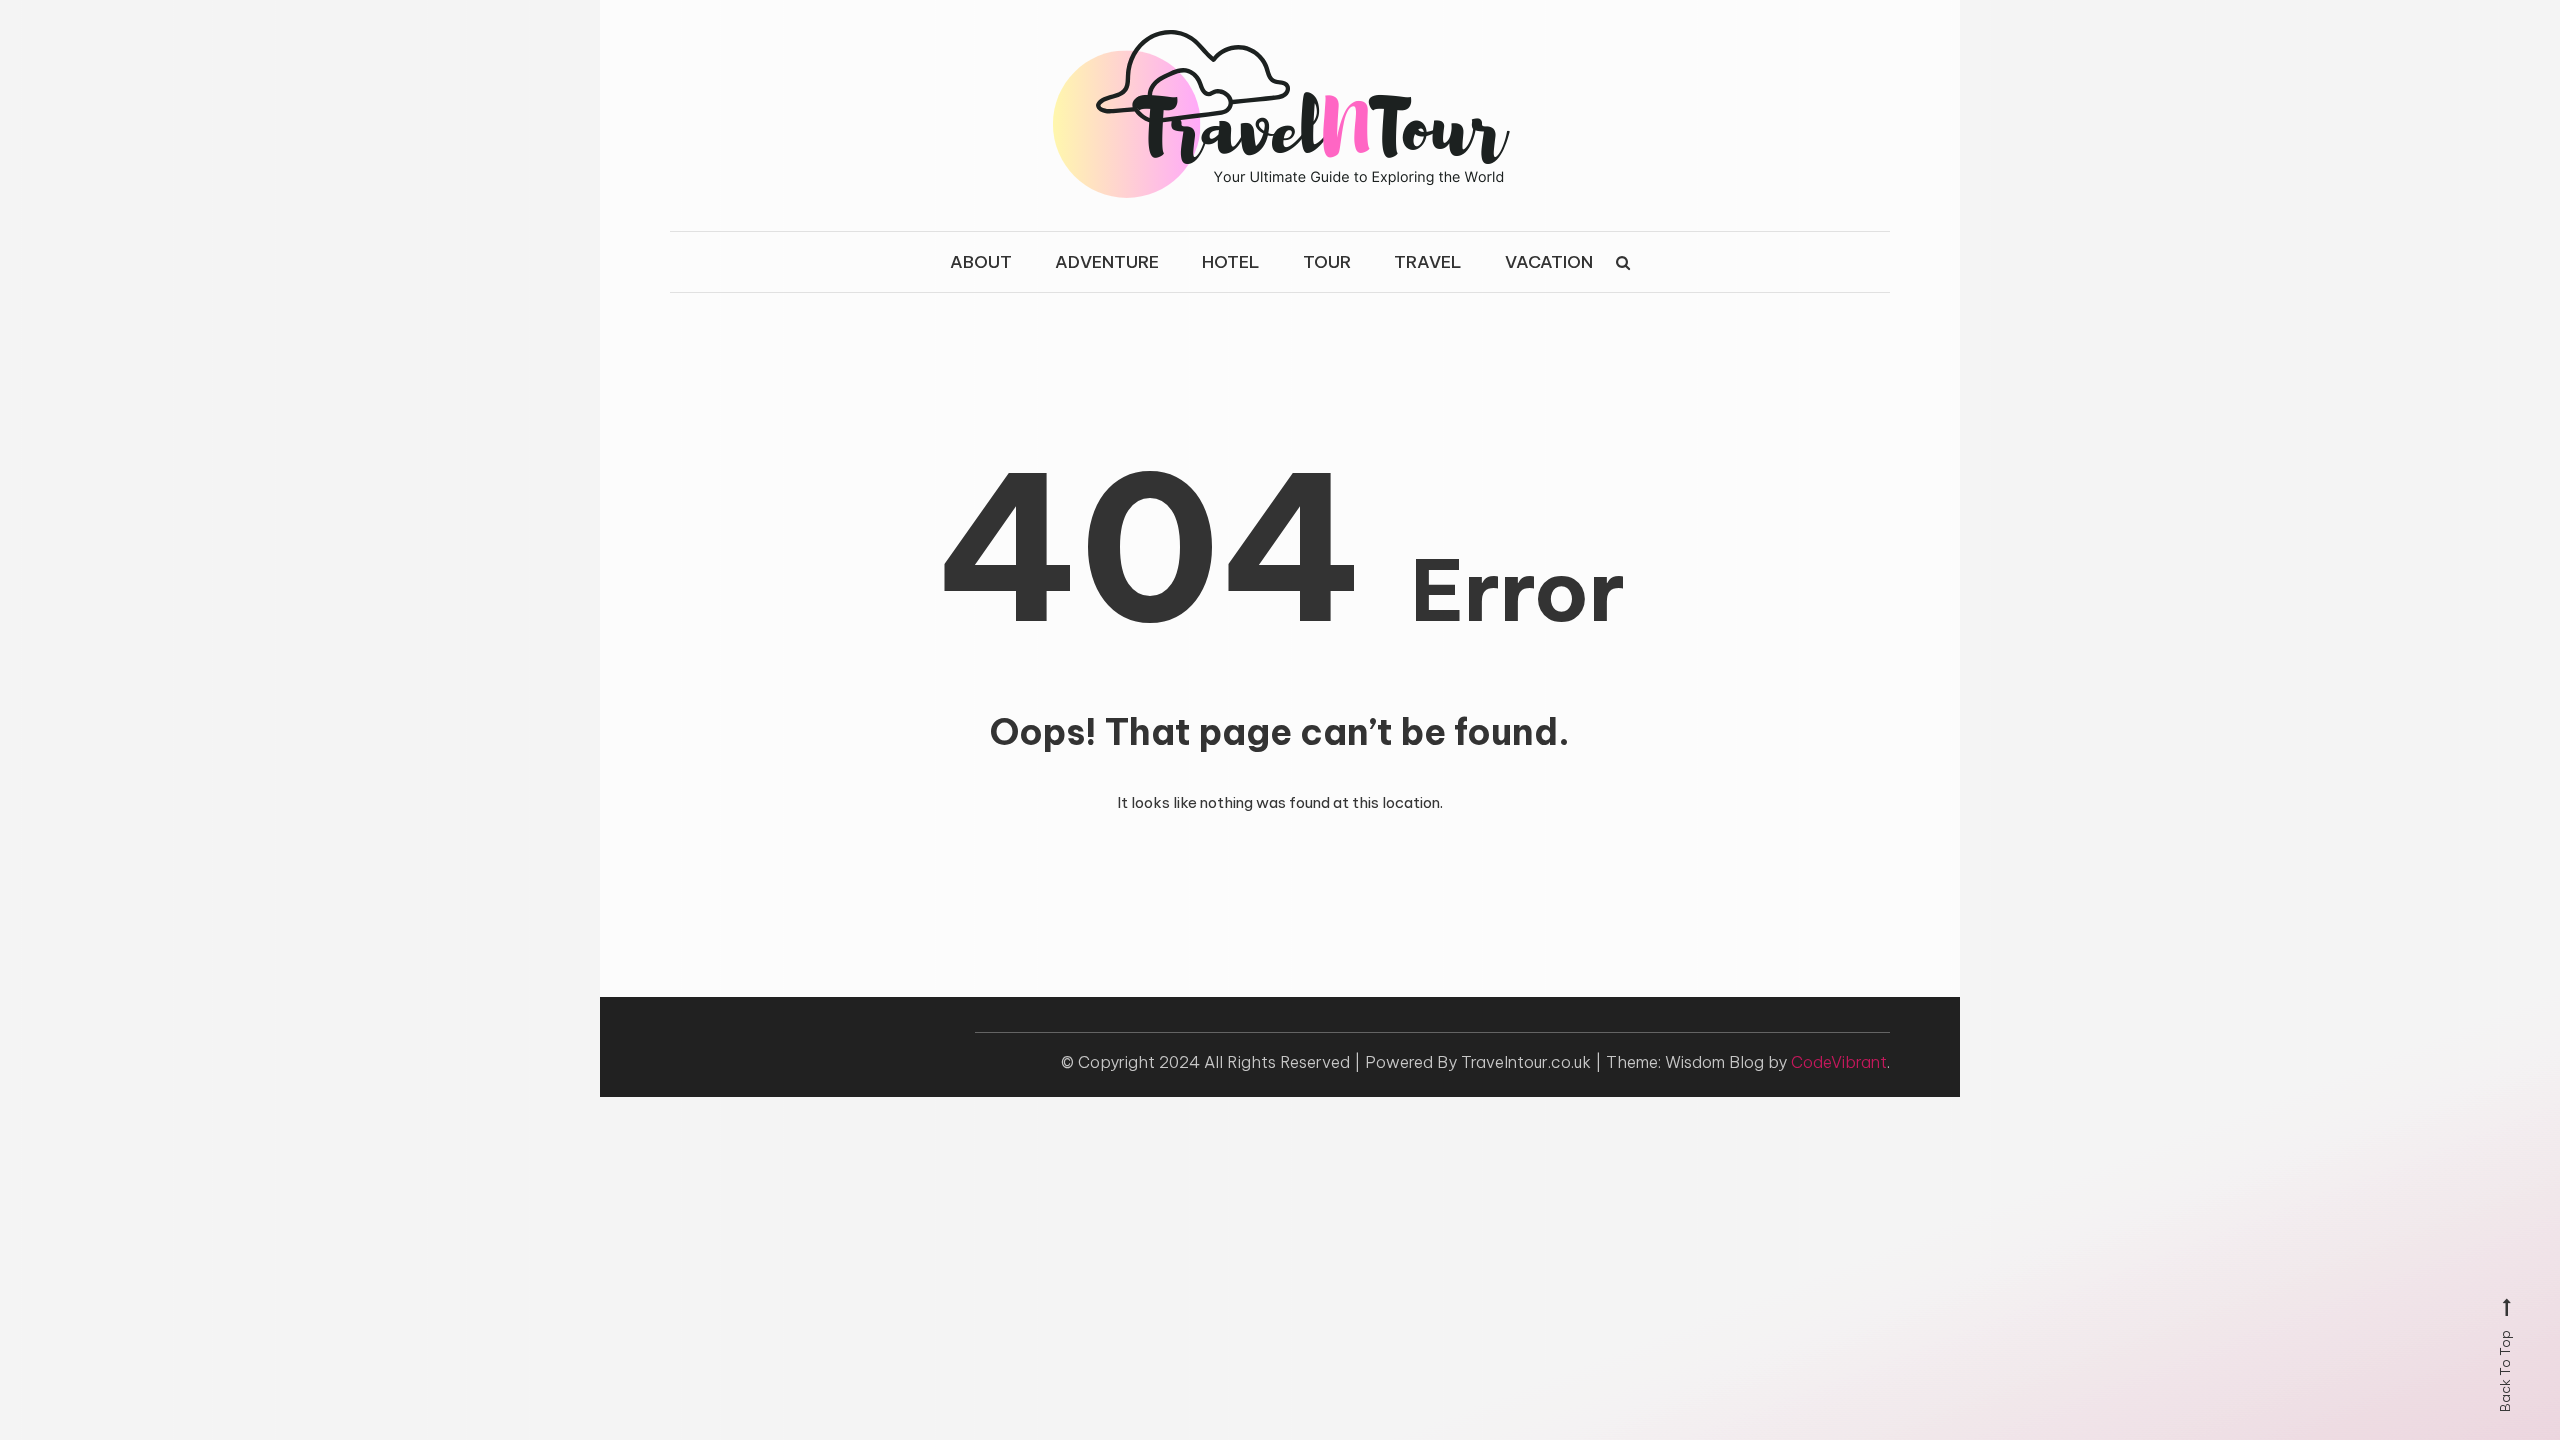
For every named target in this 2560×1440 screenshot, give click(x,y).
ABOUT (981, 262)
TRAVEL (1428, 262)
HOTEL (1231, 262)
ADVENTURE (1107, 262)
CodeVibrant (1839, 1062)
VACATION (1549, 262)
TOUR (1327, 262)
